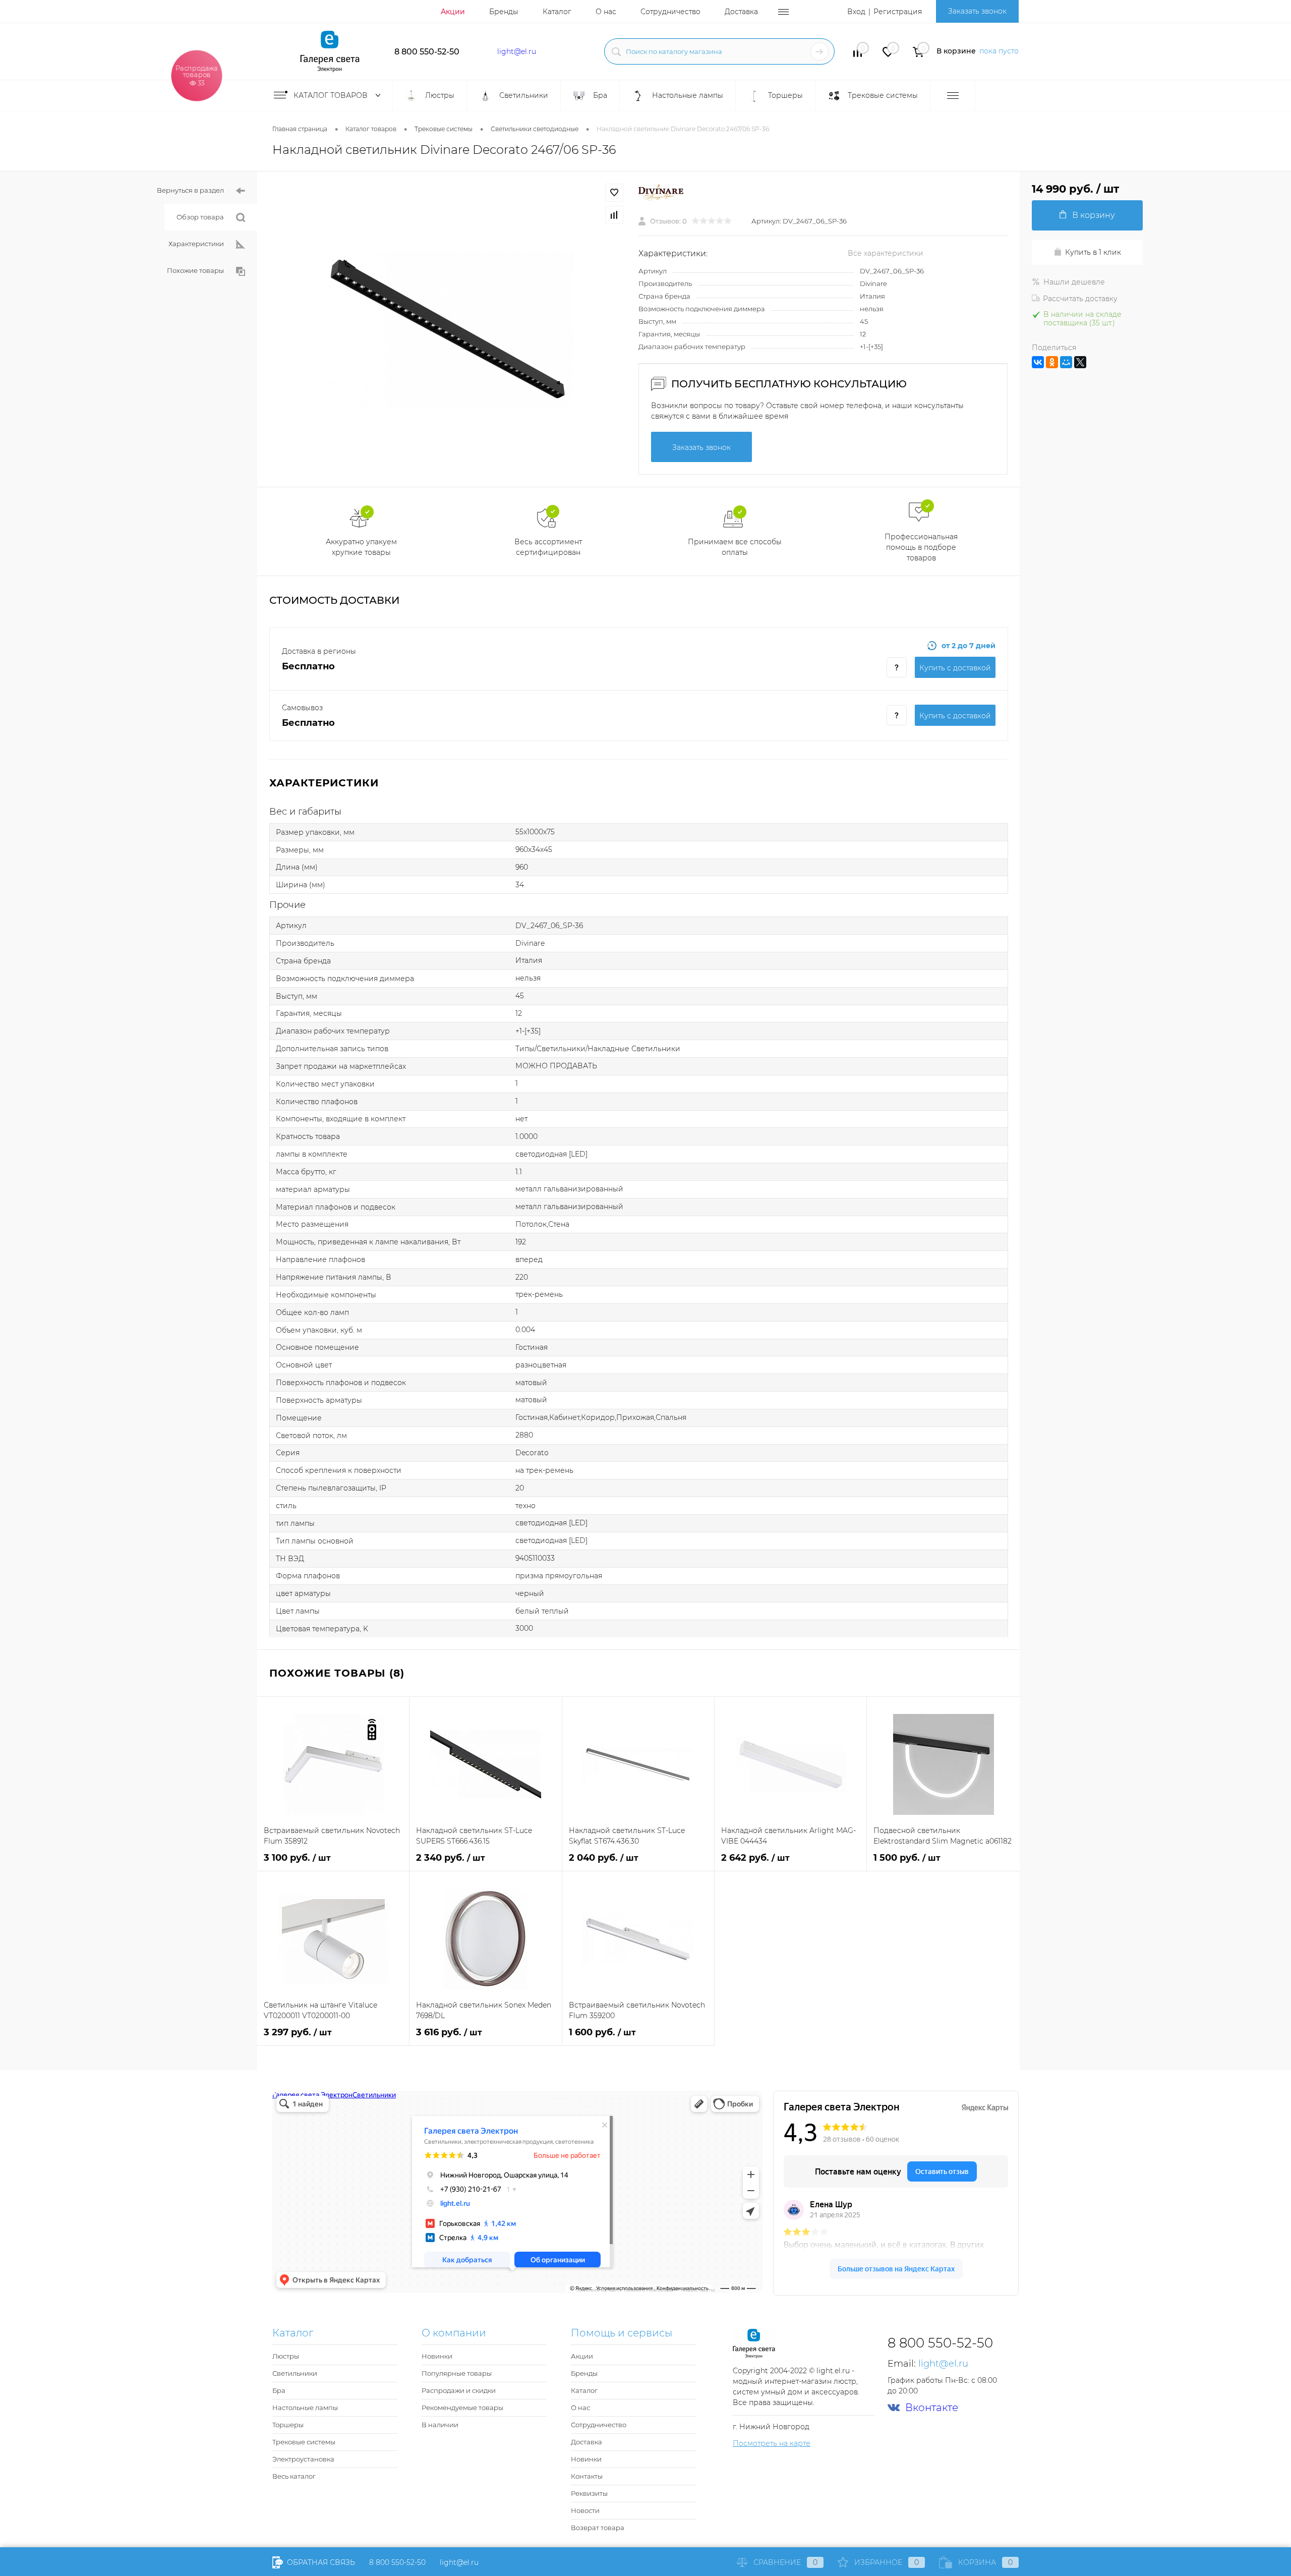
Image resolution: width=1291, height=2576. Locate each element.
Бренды (504, 12)
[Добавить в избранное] (614, 193)
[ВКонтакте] (1038, 362)
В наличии (440, 2425)
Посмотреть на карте (772, 2443)
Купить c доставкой (955, 668)
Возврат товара (598, 2528)
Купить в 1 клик (1093, 252)
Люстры (286, 2356)
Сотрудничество (670, 12)
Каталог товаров (332, 95)
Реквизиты (589, 2493)
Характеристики (196, 244)
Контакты (587, 2476)
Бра (279, 2390)
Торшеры (288, 2425)
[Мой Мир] (1066, 362)
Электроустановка (303, 2459)
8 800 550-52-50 (427, 52)
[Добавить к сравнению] (614, 215)
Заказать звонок (977, 11)
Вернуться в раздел (190, 190)
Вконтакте (932, 2408)
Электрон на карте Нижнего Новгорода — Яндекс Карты (645, 2289)
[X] (1080, 362)
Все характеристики (886, 253)
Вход (856, 12)
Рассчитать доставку (1080, 299)
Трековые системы (304, 2442)
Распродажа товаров (197, 75)
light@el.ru (517, 51)
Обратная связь (320, 2562)
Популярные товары (457, 2373)
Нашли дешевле (1074, 282)
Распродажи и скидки (459, 2390)
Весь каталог (294, 2476)
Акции (453, 12)
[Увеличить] (448, 329)
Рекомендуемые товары (462, 2408)
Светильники (295, 2373)
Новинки (437, 2356)
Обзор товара (200, 217)
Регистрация (898, 12)
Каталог (557, 12)
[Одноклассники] (1052, 362)
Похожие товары (195, 270)
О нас (606, 12)
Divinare (873, 283)
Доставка (741, 12)
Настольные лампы (305, 2408)
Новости (585, 2510)
